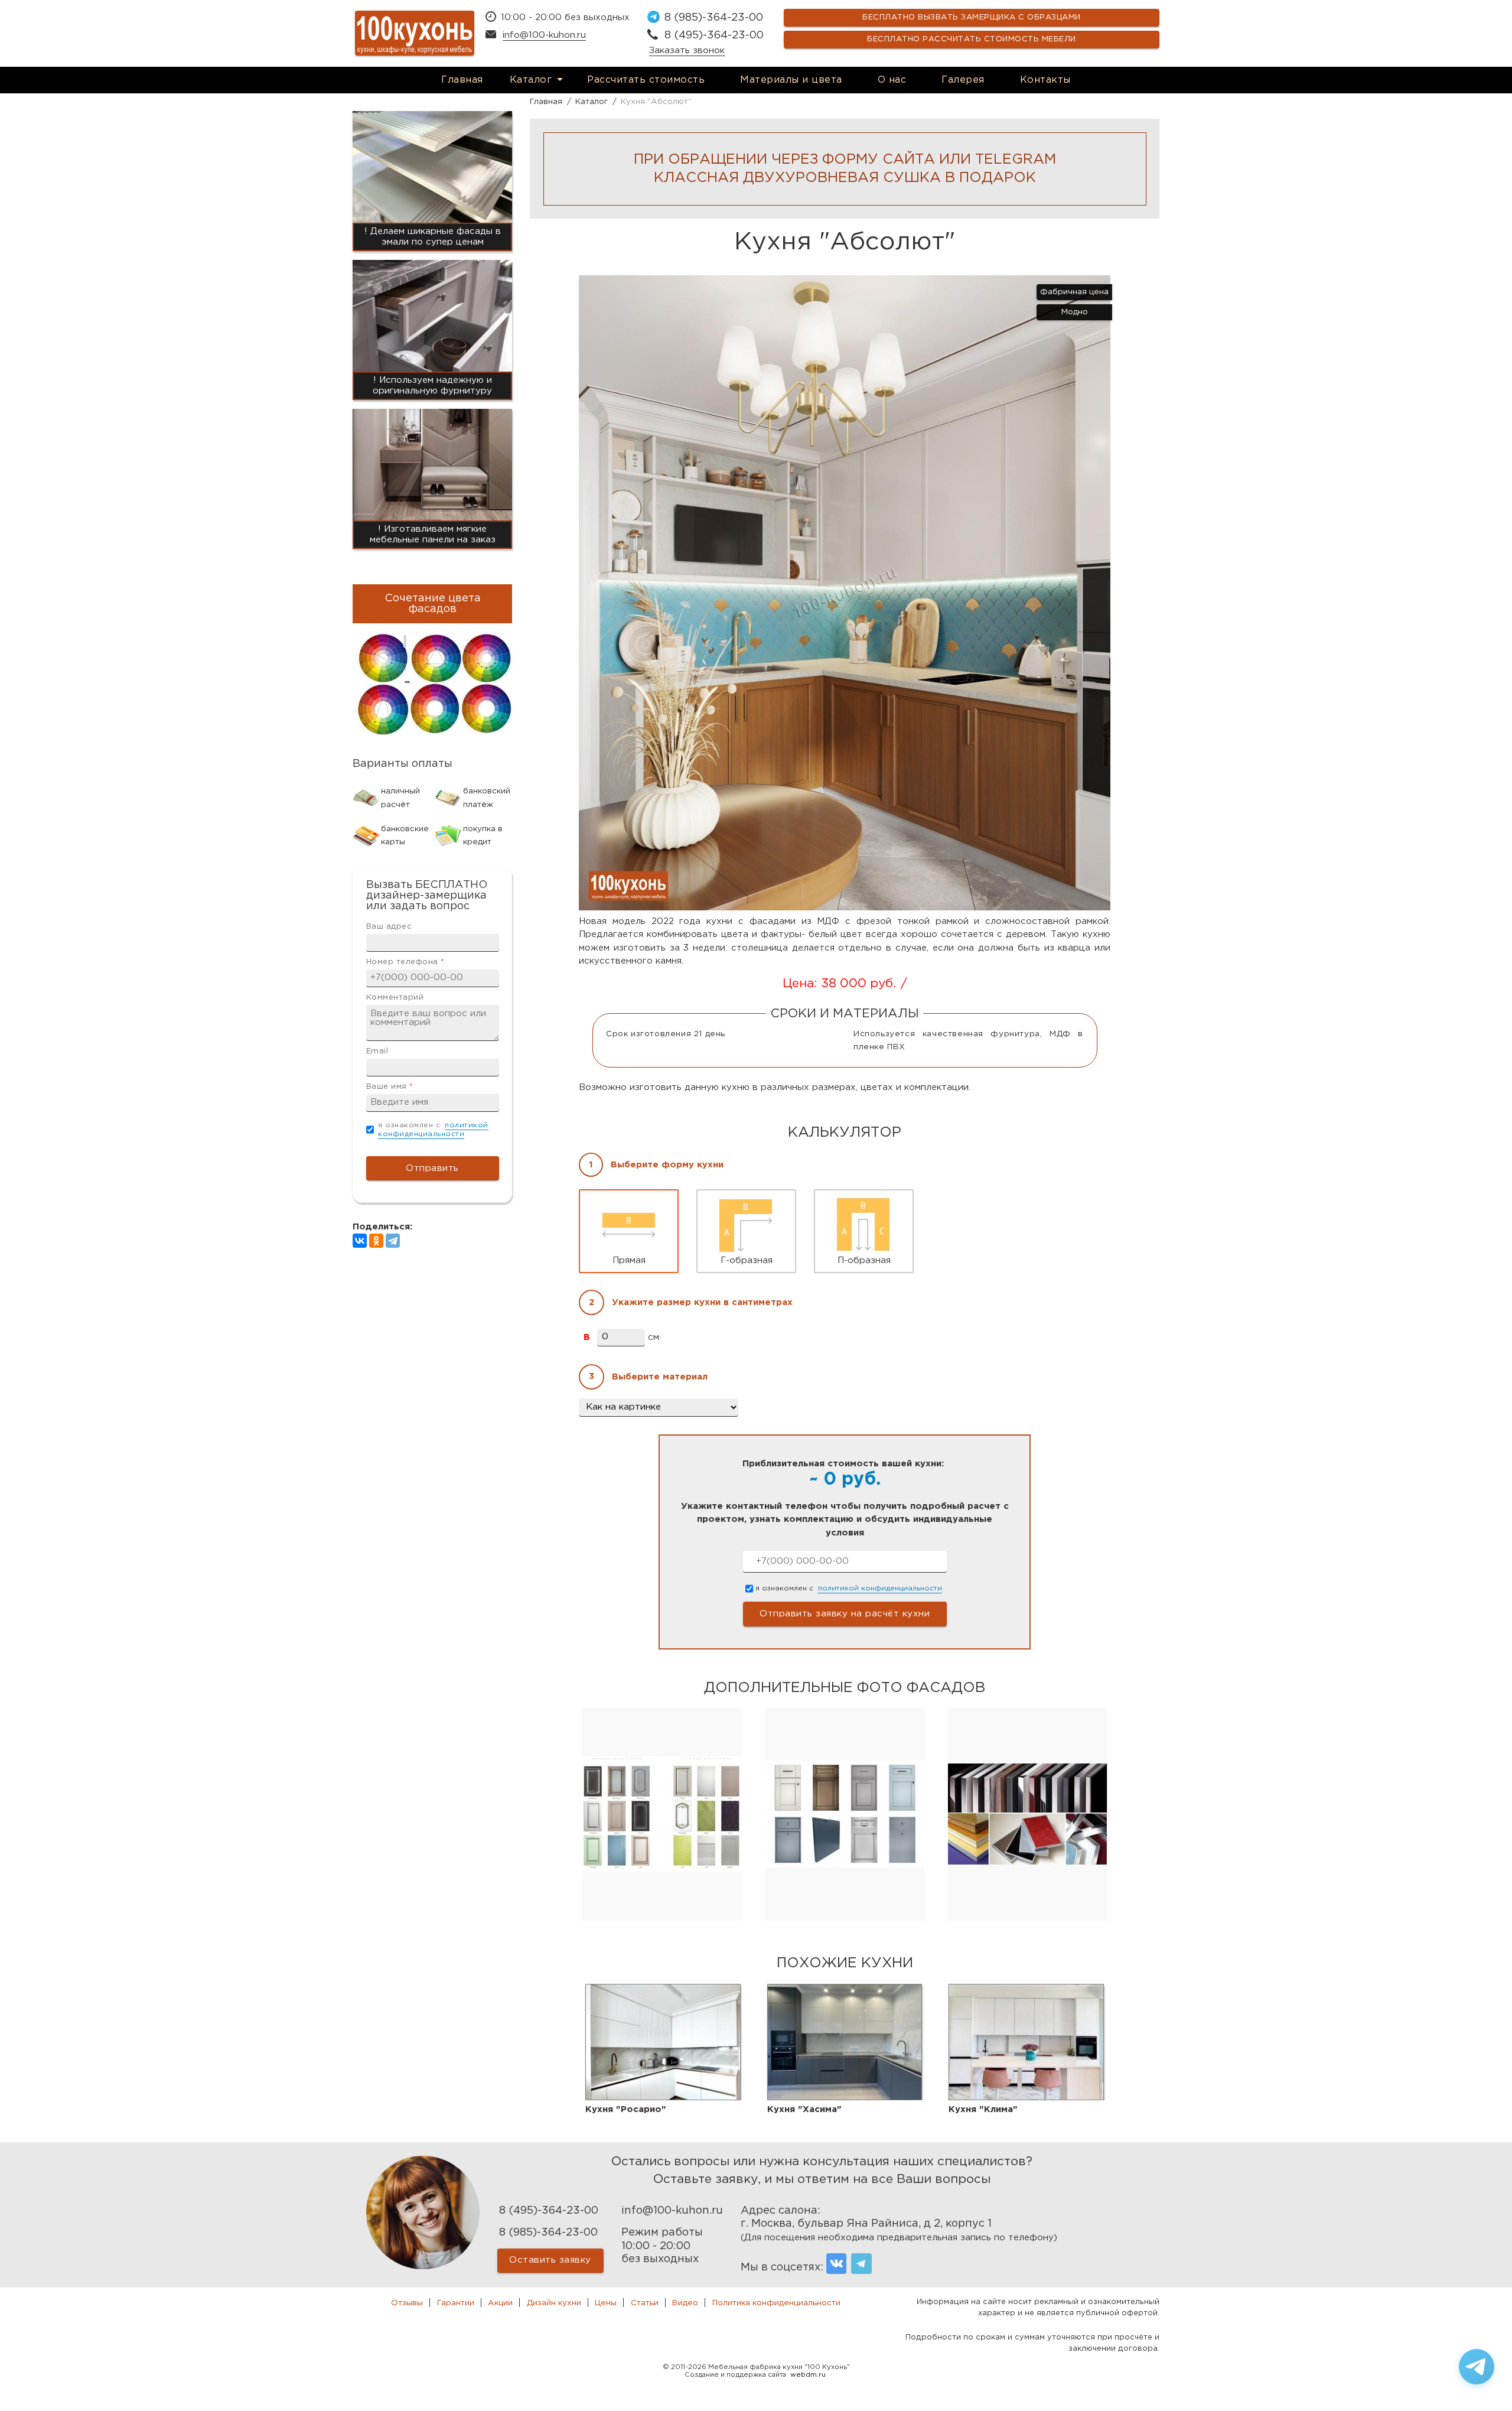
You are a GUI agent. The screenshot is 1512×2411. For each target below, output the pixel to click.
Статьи (645, 2303)
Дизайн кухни (554, 2303)
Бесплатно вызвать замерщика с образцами (972, 17)
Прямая (629, 1260)
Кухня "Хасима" (804, 2109)
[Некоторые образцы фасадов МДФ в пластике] (1028, 1918)
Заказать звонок (687, 51)
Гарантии (456, 2303)
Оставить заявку (550, 2260)
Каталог (531, 80)
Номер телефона (405, 962)
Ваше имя (390, 1087)
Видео (685, 2303)
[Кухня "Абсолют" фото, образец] (845, 908)
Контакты (1045, 80)
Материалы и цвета (791, 80)
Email (377, 1051)
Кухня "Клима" (983, 2109)
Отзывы (407, 2303)
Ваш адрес (389, 927)
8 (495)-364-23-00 (714, 35)
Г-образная (747, 1260)
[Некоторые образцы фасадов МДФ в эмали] (845, 1918)
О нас (892, 80)
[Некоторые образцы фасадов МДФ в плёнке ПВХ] (661, 1918)
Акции (500, 2303)
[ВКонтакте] (360, 1241)
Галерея (963, 80)
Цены (606, 2303)
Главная (462, 80)
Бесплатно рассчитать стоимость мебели (972, 39)
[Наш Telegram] (861, 2264)
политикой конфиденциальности (880, 1588)
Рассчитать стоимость (646, 80)
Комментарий (395, 998)
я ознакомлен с (849, 1588)
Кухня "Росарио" (626, 2109)
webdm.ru (808, 2375)
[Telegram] (393, 1241)
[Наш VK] (837, 2264)
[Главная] (415, 33)
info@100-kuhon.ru (544, 35)
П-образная (864, 1260)
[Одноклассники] (376, 1241)
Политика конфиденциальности (776, 2303)
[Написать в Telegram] (1477, 2367)
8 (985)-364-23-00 (714, 18)
